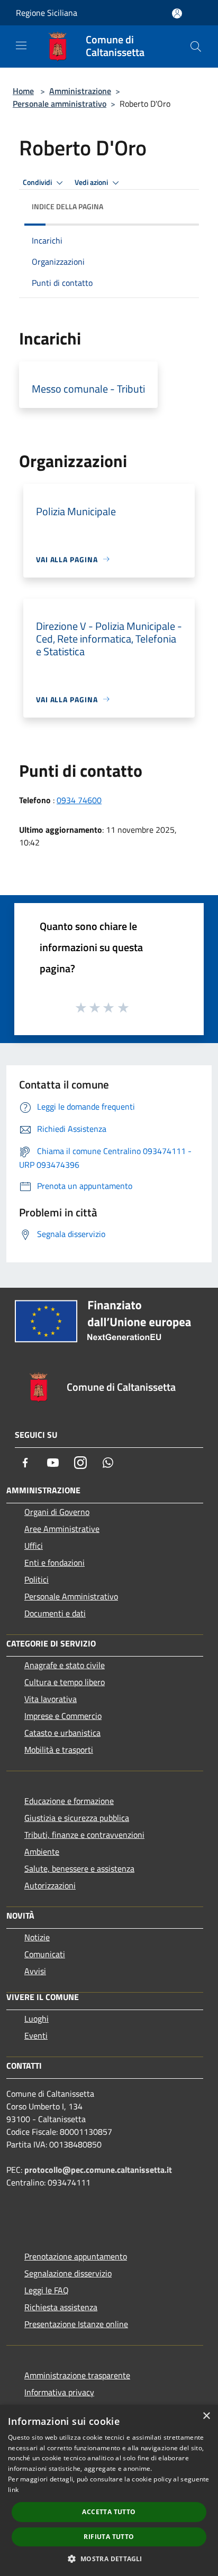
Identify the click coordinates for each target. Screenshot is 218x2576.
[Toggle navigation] (21, 45)
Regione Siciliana (47, 13)
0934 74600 (79, 800)
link (13, 2490)
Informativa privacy (59, 2392)
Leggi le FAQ (47, 2290)
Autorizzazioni (50, 1885)
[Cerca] (196, 47)
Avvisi (35, 1971)
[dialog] (109, 2490)
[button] (109, 2559)
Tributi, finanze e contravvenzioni (84, 1835)
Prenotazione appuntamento (76, 2256)
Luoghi (37, 2019)
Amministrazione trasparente (77, 2375)
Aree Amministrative (62, 1529)
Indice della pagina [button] (67, 206)
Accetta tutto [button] (109, 2512)
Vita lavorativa (51, 1699)
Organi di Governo (57, 1512)
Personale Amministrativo (71, 1596)
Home (23, 91)
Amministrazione (80, 91)
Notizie (37, 1937)
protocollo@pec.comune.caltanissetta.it (98, 2170)
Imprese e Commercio (63, 1716)
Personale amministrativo (60, 104)
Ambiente (42, 1852)
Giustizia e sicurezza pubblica (77, 1818)
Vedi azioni (92, 182)
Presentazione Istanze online (76, 2324)
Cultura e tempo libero (65, 1682)
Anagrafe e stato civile (65, 1665)
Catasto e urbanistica (62, 1733)
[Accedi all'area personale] (177, 13)
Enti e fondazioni (54, 1563)
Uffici (34, 1546)
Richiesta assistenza (61, 2307)
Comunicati (45, 1954)
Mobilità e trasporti (59, 1750)
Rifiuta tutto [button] (109, 2537)
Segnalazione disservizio (68, 2273)
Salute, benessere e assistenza (79, 1868)
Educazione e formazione (69, 1801)
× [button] (206, 2416)
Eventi (36, 2035)
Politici (37, 1579)
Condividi (38, 182)
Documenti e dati (55, 1613)
